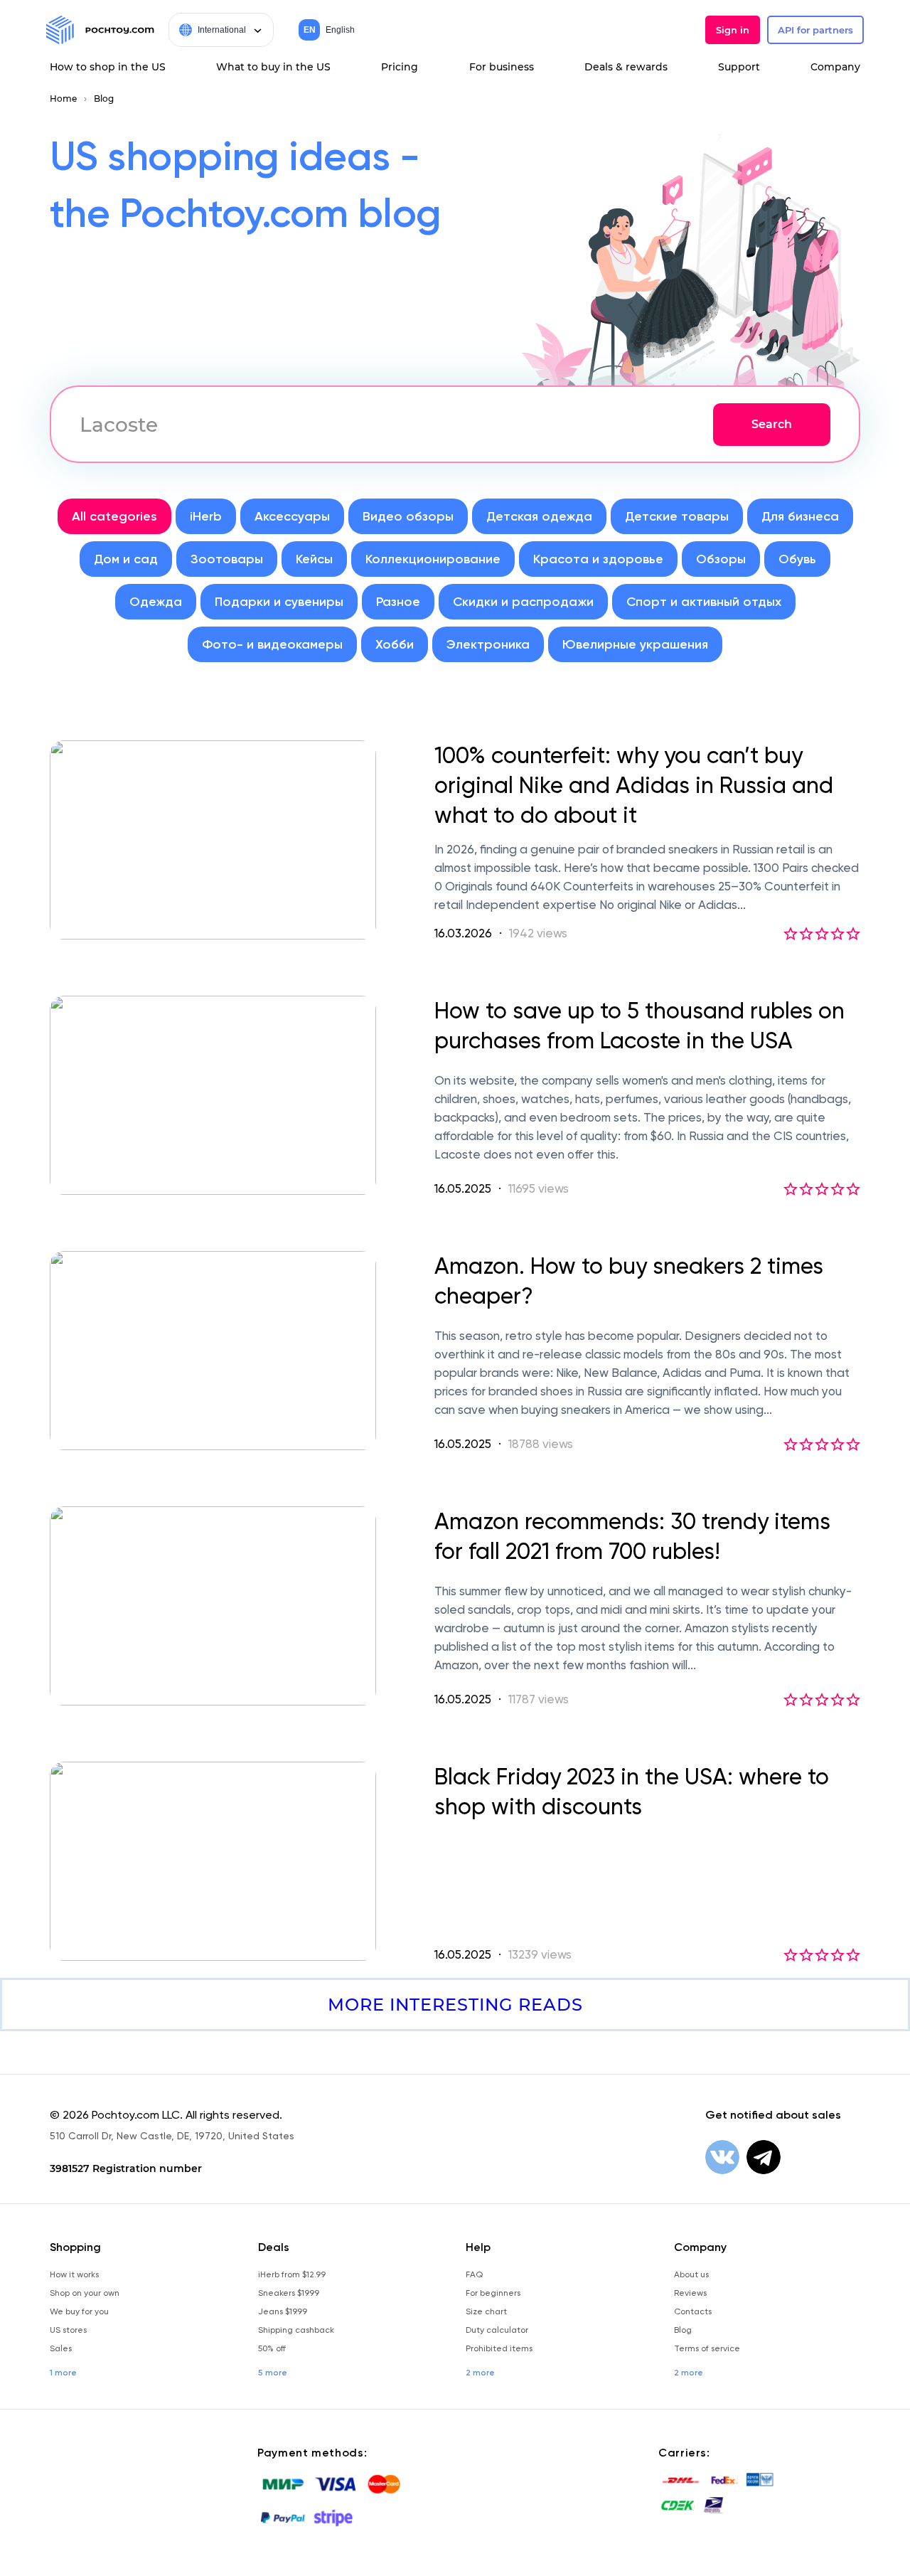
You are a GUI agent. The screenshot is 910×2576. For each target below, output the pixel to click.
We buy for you (79, 2311)
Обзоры (721, 559)
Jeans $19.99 (283, 2311)
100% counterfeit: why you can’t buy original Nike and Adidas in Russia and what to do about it (634, 785)
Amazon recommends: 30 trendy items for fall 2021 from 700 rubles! (632, 1536)
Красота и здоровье (598, 559)
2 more (480, 2373)
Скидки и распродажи (523, 602)
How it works (74, 2274)
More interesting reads (455, 2005)
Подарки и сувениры (279, 602)
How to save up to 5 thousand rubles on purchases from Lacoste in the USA (639, 1026)
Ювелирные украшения (635, 644)
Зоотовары (227, 559)
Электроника (488, 644)
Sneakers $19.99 (289, 2293)
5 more (273, 2373)
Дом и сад (126, 559)
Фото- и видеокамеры (272, 644)
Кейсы (314, 559)
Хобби (395, 644)
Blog (104, 99)
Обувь (797, 559)
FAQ (474, 2274)
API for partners (815, 30)
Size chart (486, 2311)
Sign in (733, 30)
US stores (68, 2330)
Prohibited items (499, 2348)
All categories (114, 516)
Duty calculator (497, 2330)
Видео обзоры (408, 516)
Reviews (690, 2293)
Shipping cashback (296, 2330)
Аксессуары (292, 516)
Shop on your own (85, 2293)
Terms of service (707, 2348)
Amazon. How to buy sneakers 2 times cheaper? (629, 1281)
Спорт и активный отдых (704, 602)
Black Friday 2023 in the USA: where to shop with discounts (632, 1792)
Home (63, 99)
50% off (272, 2348)
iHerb (206, 516)
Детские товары (677, 516)
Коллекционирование (433, 559)
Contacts (693, 2311)
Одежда (156, 602)
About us (691, 2274)
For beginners (493, 2293)
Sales (61, 2348)
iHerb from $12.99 (292, 2274)
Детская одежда (539, 516)
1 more (63, 2373)
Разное (398, 602)
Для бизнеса (800, 516)
